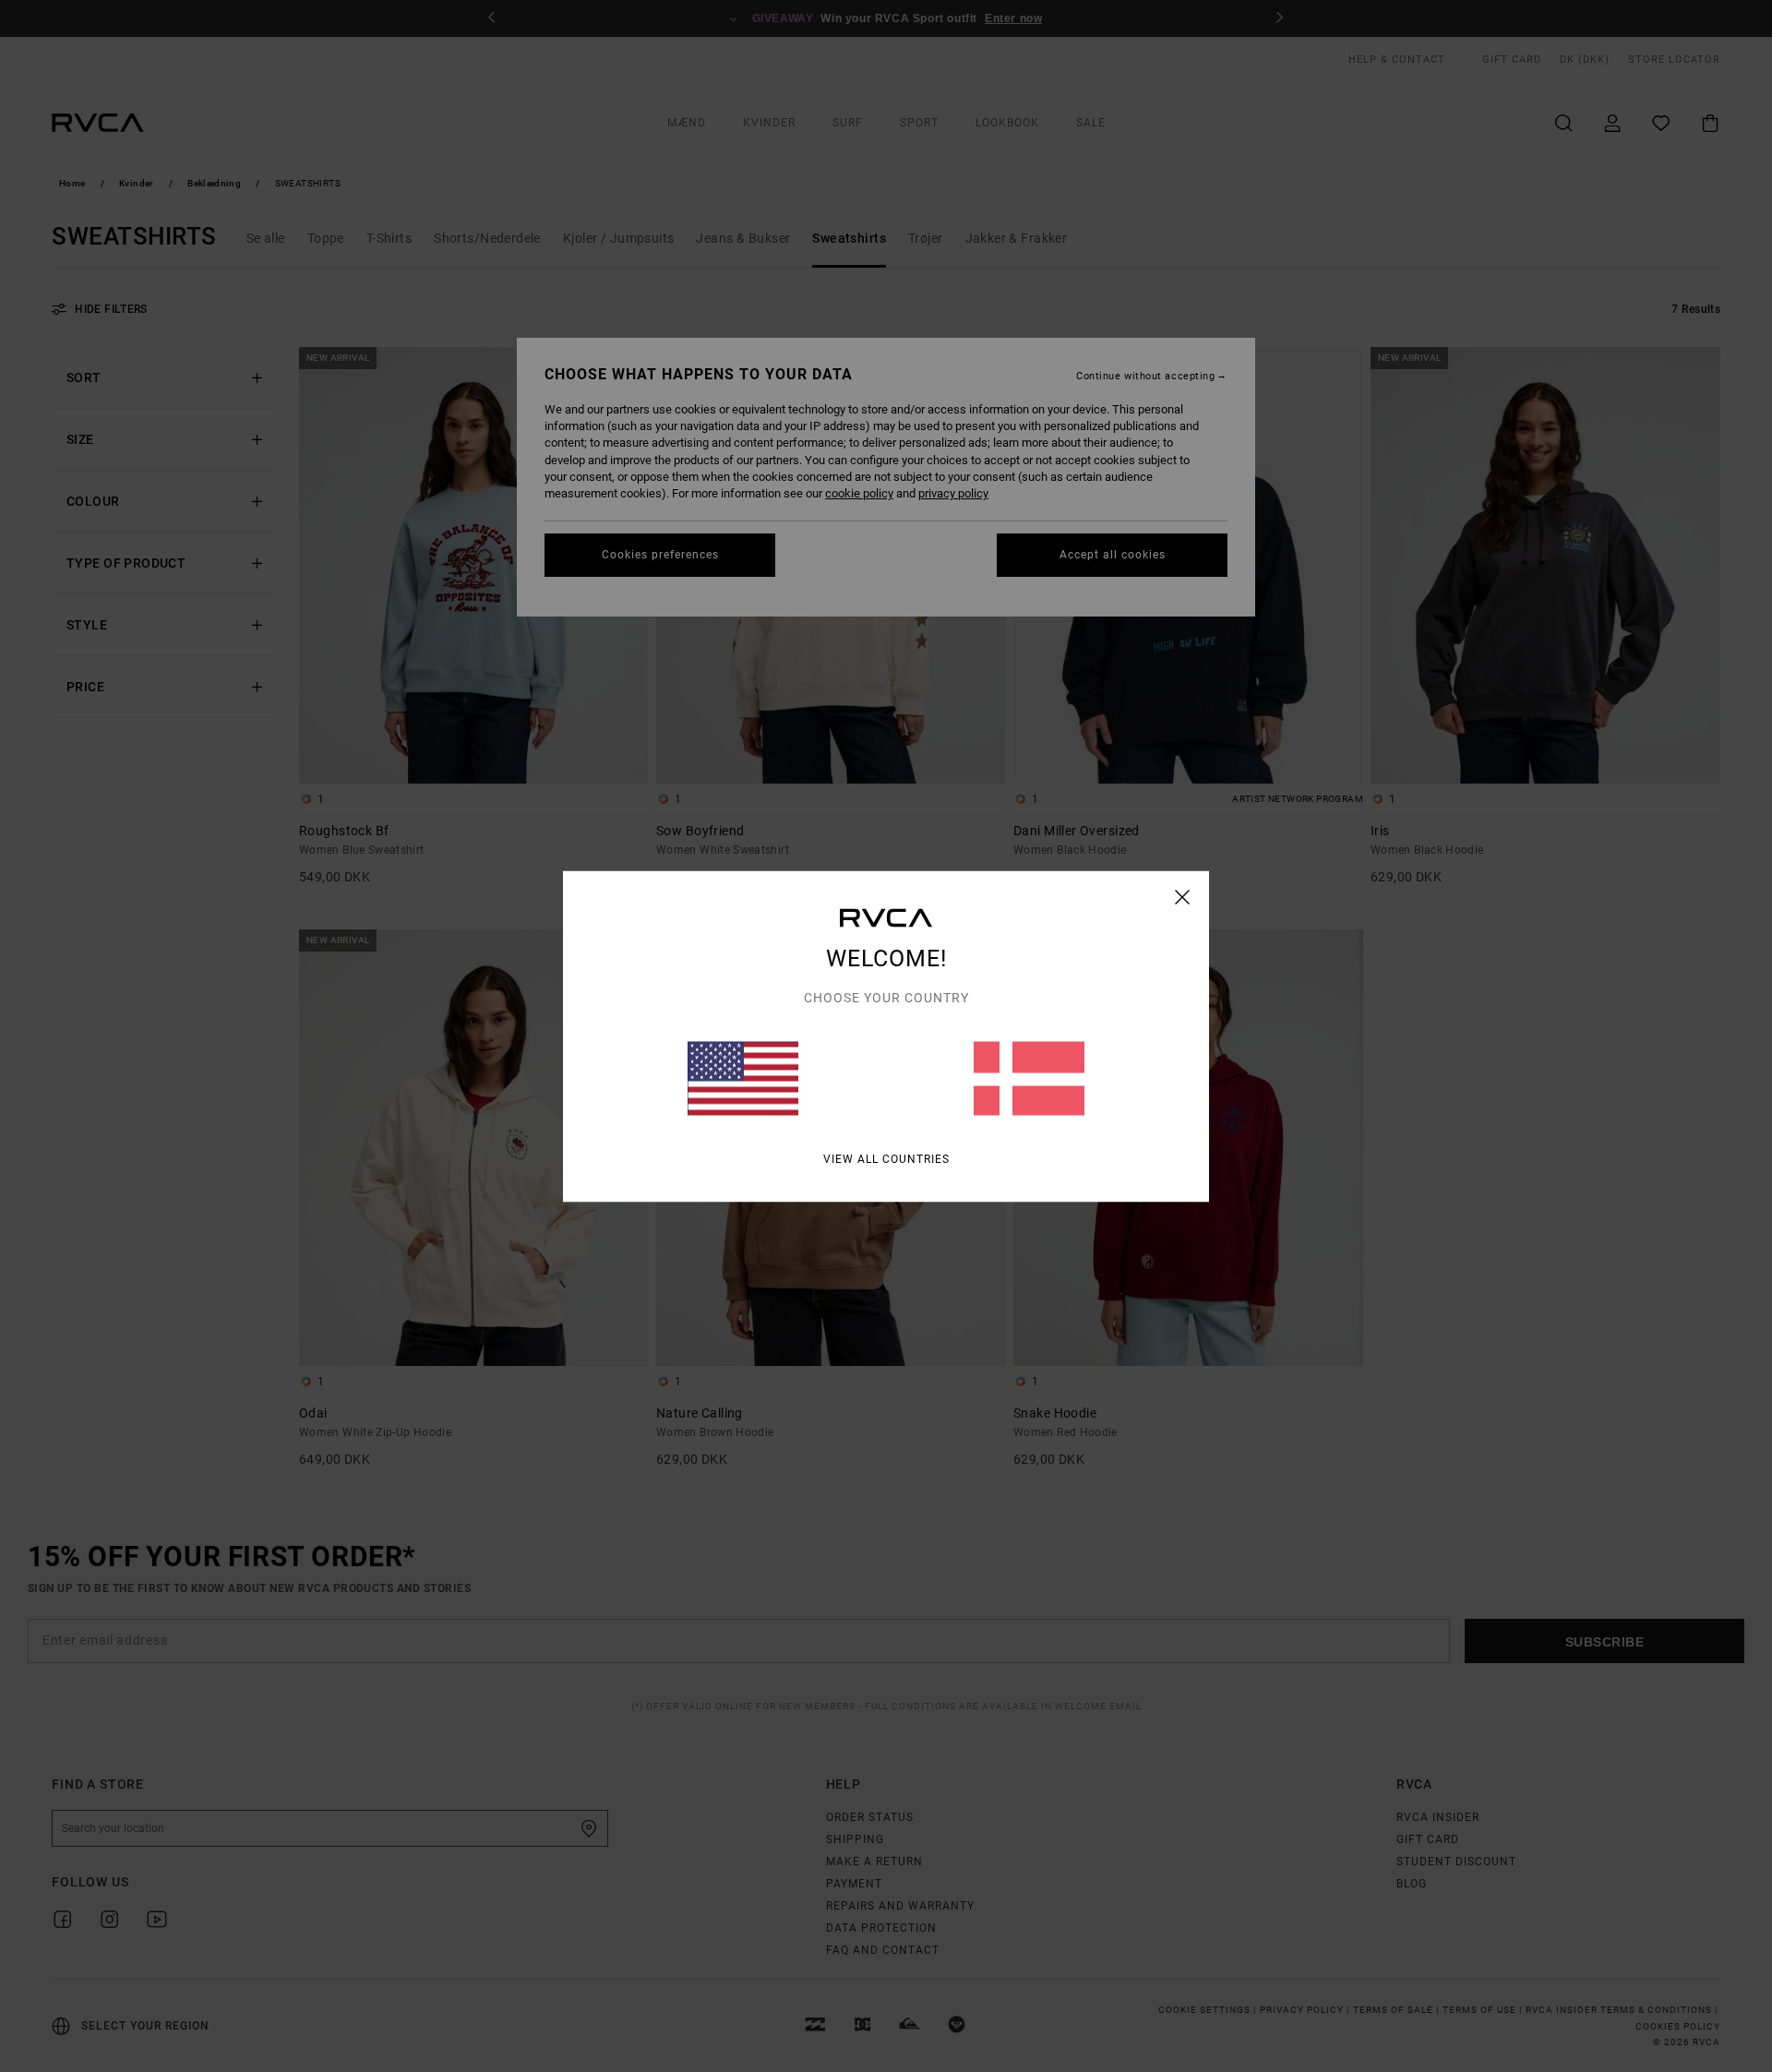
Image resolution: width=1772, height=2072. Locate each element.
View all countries (886, 1158)
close (1183, 896)
